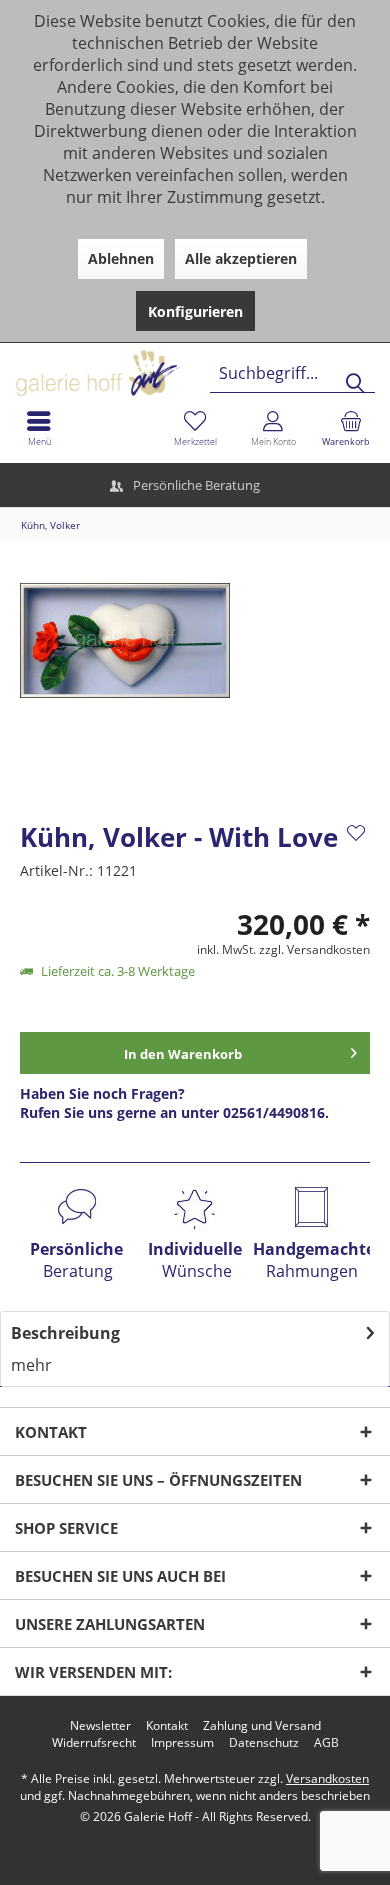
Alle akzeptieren (241, 258)
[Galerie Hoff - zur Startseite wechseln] (175, 365)
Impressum (182, 1743)
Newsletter (100, 1726)
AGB (326, 1743)
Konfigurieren (195, 311)
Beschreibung (65, 1333)
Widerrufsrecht (94, 1743)
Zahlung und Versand (262, 1726)
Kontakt (167, 1726)
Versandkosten (327, 1778)
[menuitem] (351, 428)
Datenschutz (264, 1743)
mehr (31, 1365)
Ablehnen (121, 258)
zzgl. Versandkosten (314, 949)
